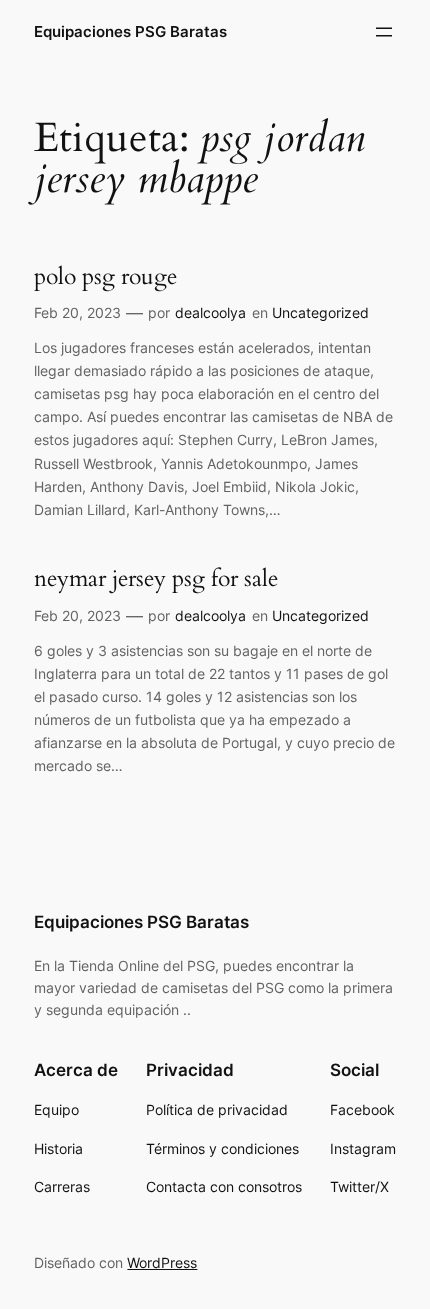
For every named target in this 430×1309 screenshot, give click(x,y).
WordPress (162, 1262)
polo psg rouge (105, 277)
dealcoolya (210, 312)
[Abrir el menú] (384, 32)
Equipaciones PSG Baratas (130, 32)
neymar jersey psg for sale (156, 579)
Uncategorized (320, 312)
